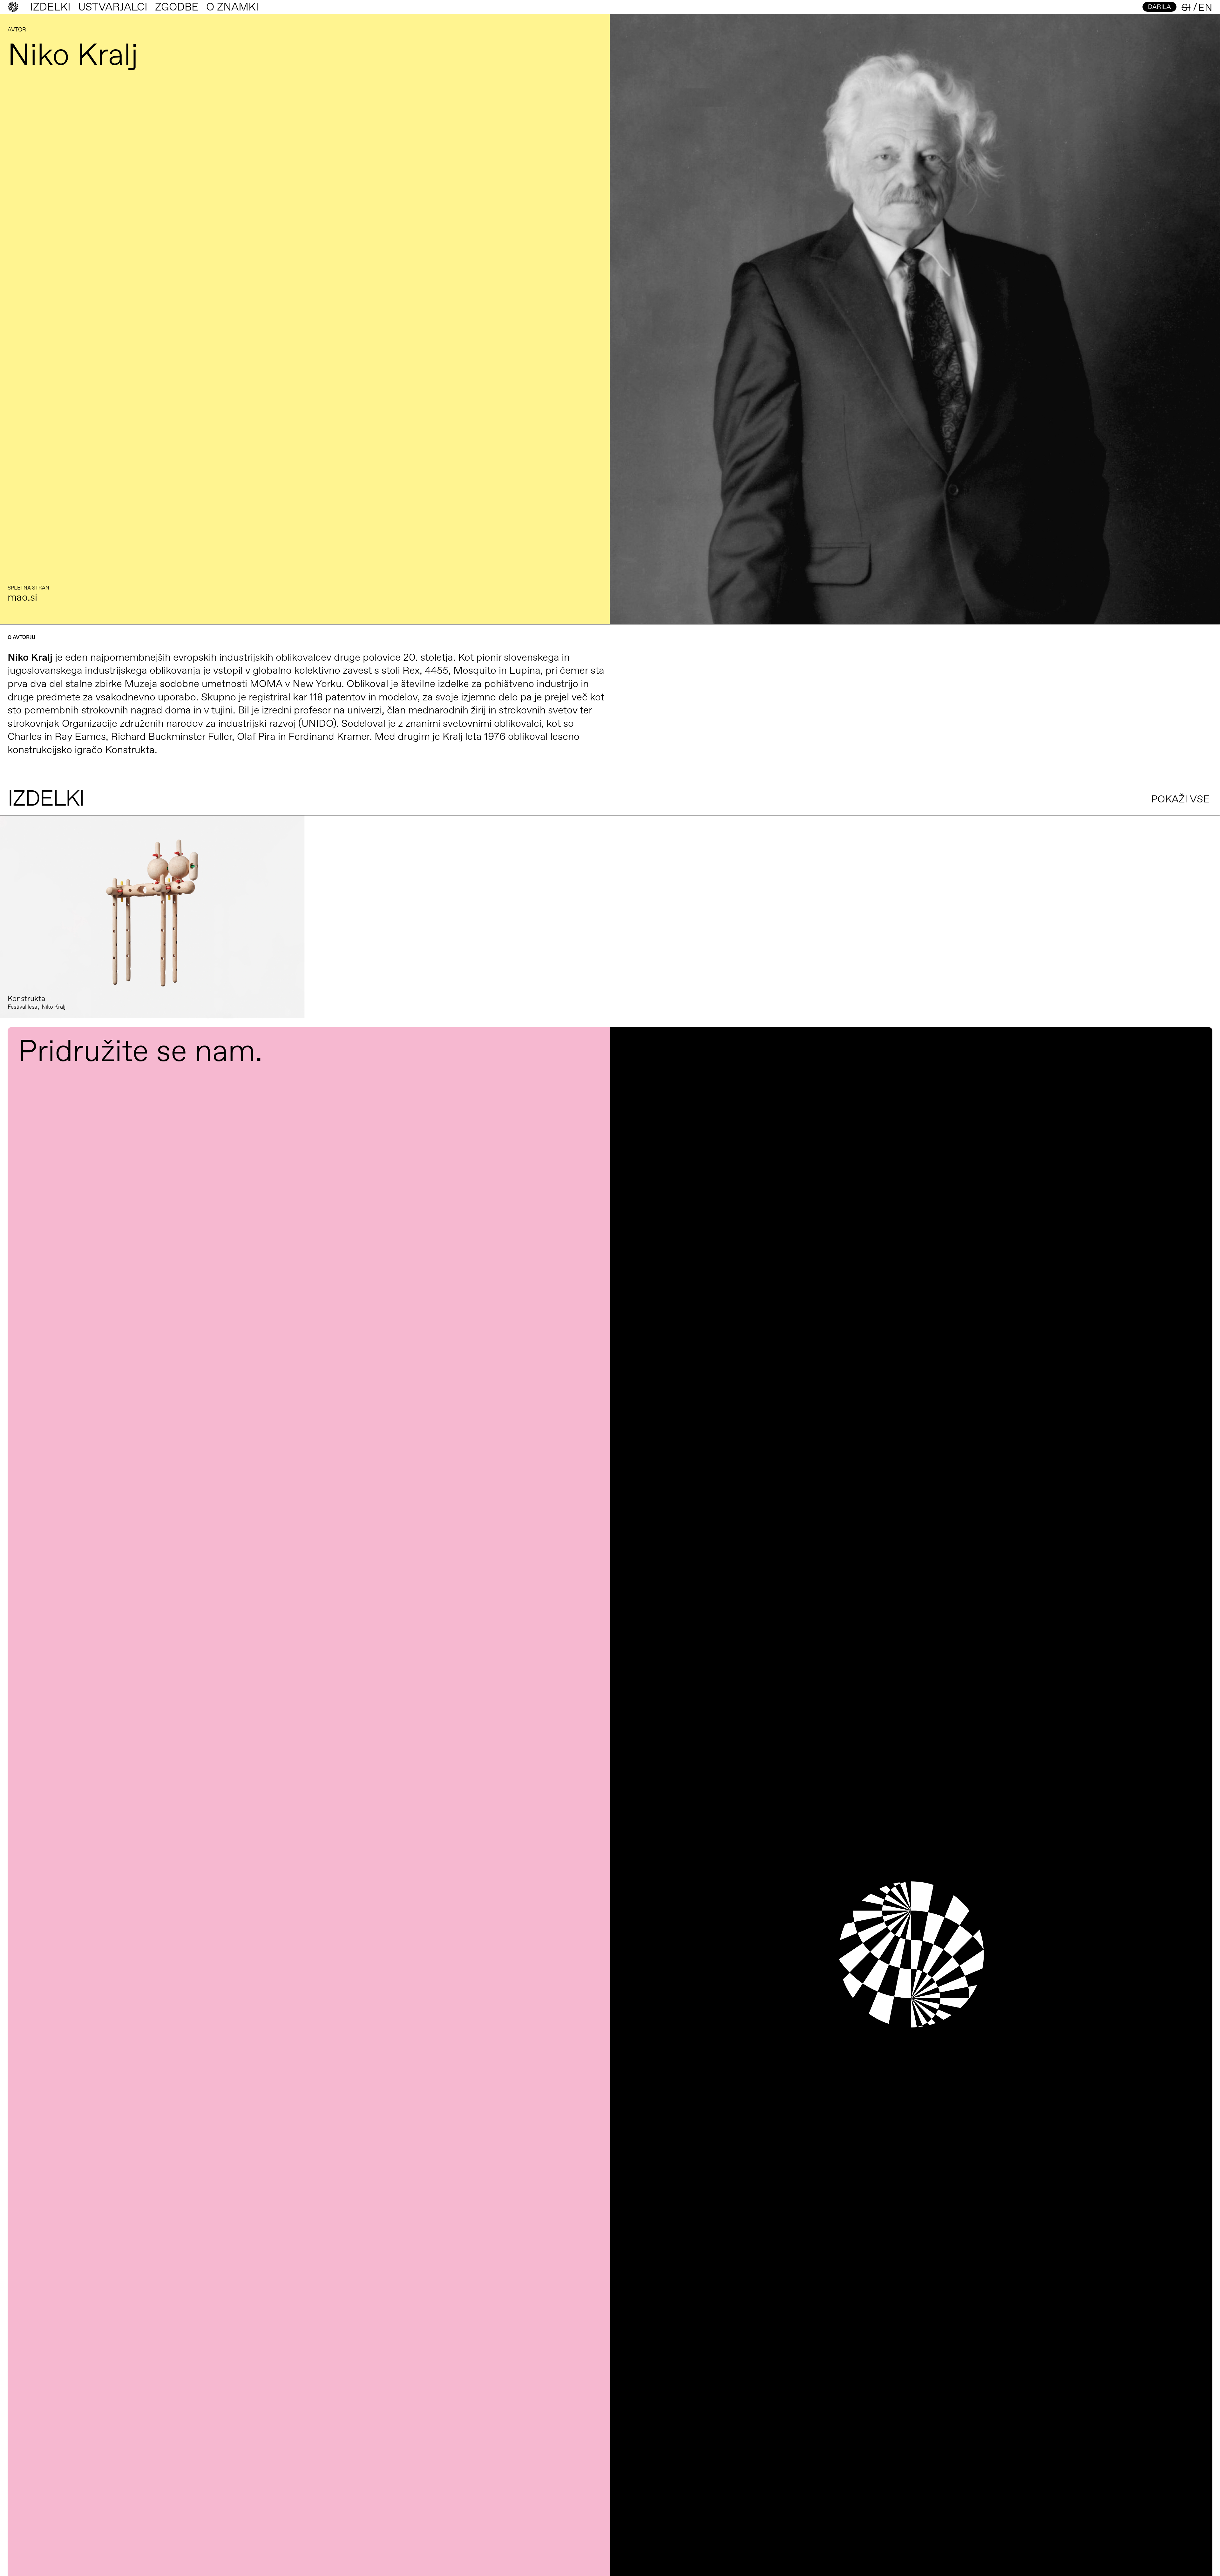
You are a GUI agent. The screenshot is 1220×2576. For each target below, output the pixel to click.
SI (1186, 8)
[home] (13, 7)
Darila (1159, 7)
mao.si (22, 598)
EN (1205, 8)
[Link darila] (152, 917)
